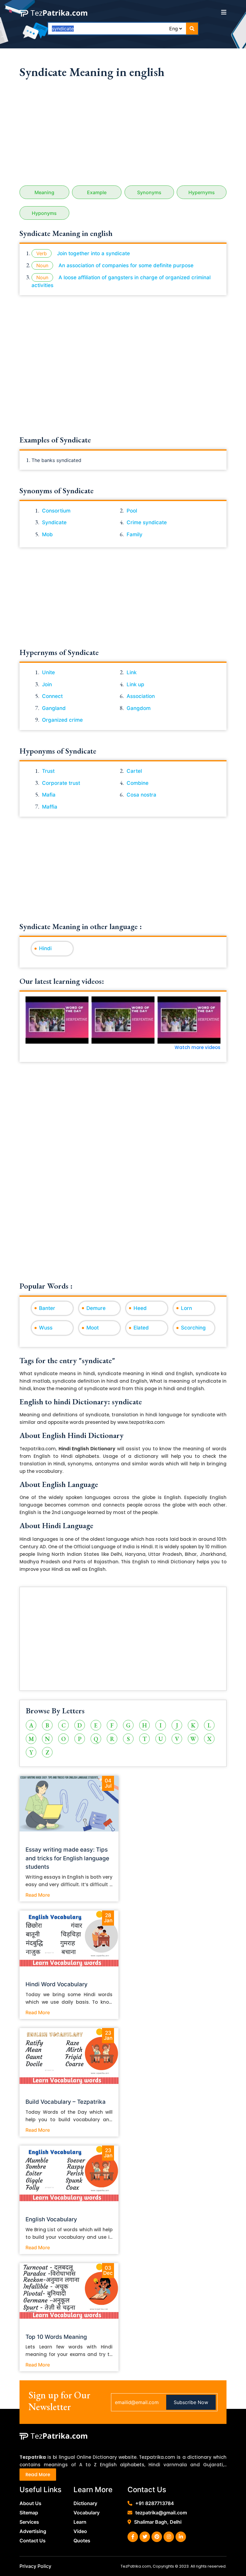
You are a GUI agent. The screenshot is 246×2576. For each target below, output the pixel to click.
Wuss (46, 1328)
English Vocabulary (51, 2219)
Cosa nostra (141, 795)
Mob (47, 534)
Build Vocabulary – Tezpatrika (66, 2102)
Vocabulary (87, 2513)
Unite (48, 672)
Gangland (54, 708)
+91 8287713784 (155, 2503)
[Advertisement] (123, 134)
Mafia (49, 795)
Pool (132, 511)
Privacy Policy (35, 2566)
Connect (52, 696)
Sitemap (29, 2513)
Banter (47, 1308)
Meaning (44, 192)
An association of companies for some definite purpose (126, 265)
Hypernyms (202, 192)
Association (141, 696)
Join (47, 684)
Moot (93, 1328)
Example (97, 192)
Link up (135, 684)
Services (29, 2522)
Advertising (33, 2531)
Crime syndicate (147, 522)
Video (80, 2531)
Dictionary (85, 2503)
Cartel (134, 771)
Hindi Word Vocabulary (57, 1984)
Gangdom (139, 708)
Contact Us (33, 2541)
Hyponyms (44, 213)
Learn (80, 2522)
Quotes (82, 2541)
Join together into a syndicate (93, 253)
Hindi (45, 948)
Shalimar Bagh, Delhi (158, 2522)
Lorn (186, 1308)
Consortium (56, 511)
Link (132, 672)
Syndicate (54, 522)
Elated (141, 1328)
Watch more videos (198, 1047)
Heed (140, 1308)
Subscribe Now (191, 2402)
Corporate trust (61, 783)
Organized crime (62, 720)
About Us (30, 2503)
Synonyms (149, 192)
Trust (48, 771)
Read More (38, 1895)
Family (135, 534)
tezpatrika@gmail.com (161, 2513)
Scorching (193, 1328)
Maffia (50, 807)
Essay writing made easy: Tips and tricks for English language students (67, 1858)
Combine (138, 783)
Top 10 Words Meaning (56, 2337)
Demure (96, 1308)
